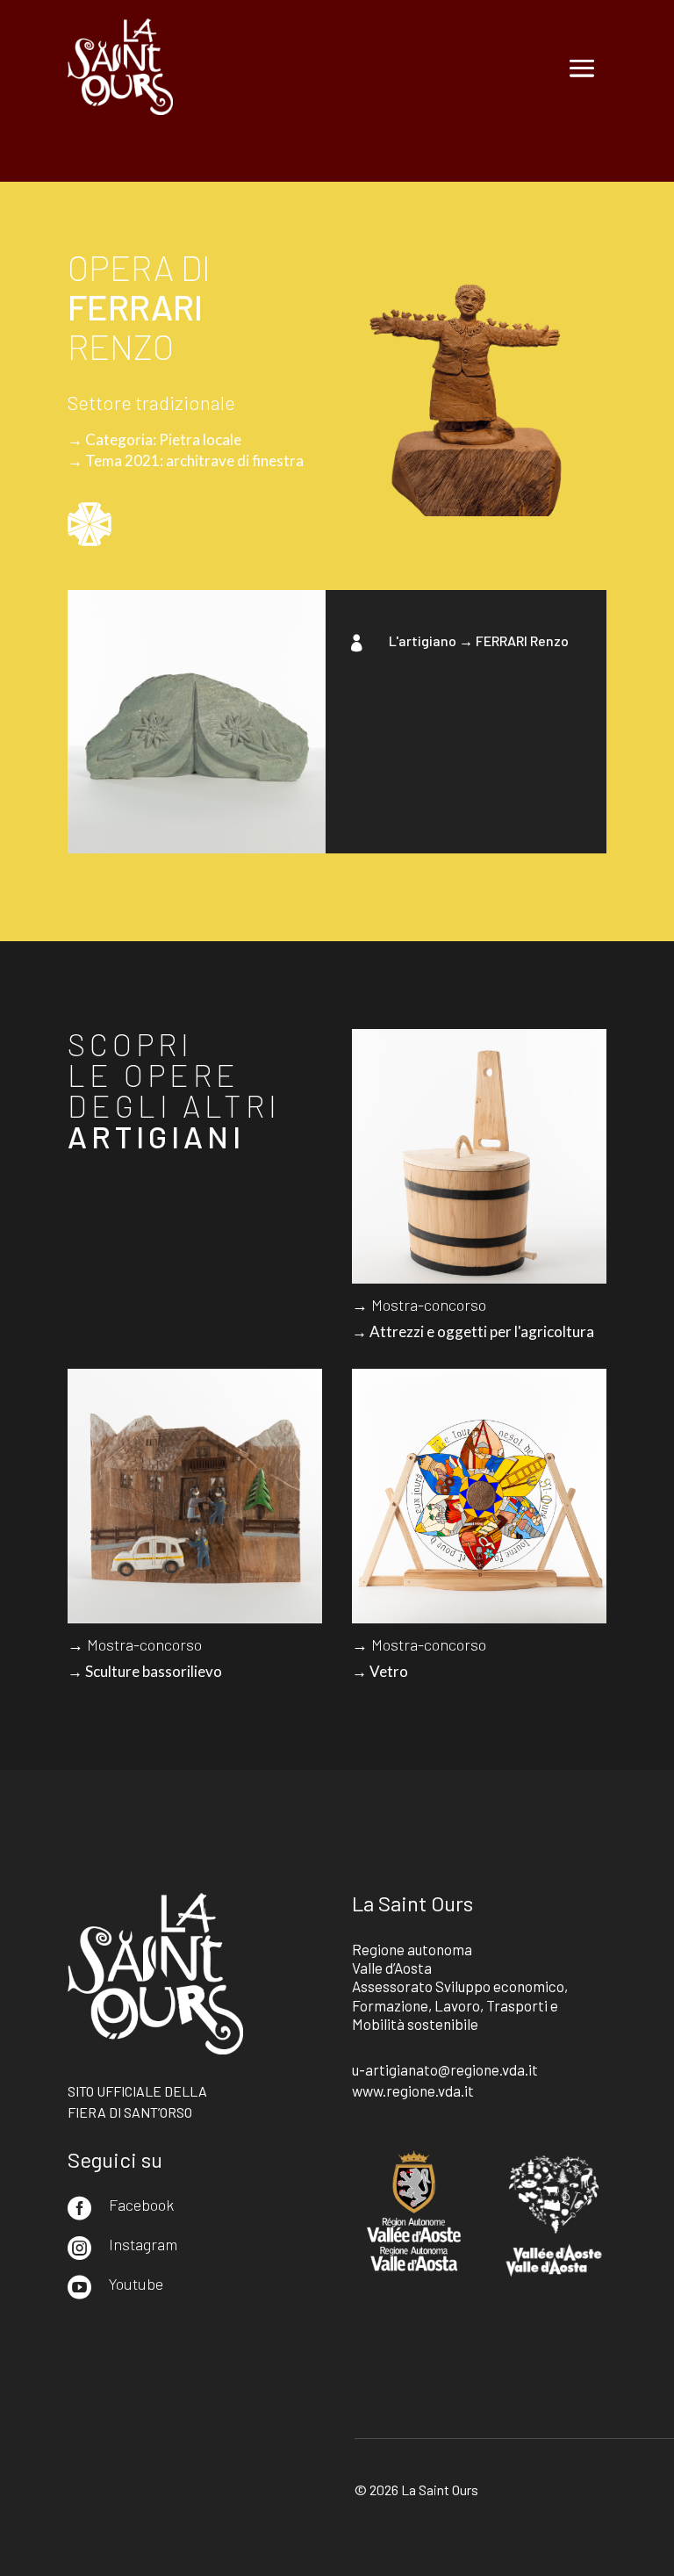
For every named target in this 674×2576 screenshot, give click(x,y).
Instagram (143, 2244)
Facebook (141, 2205)
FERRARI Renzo (522, 640)
